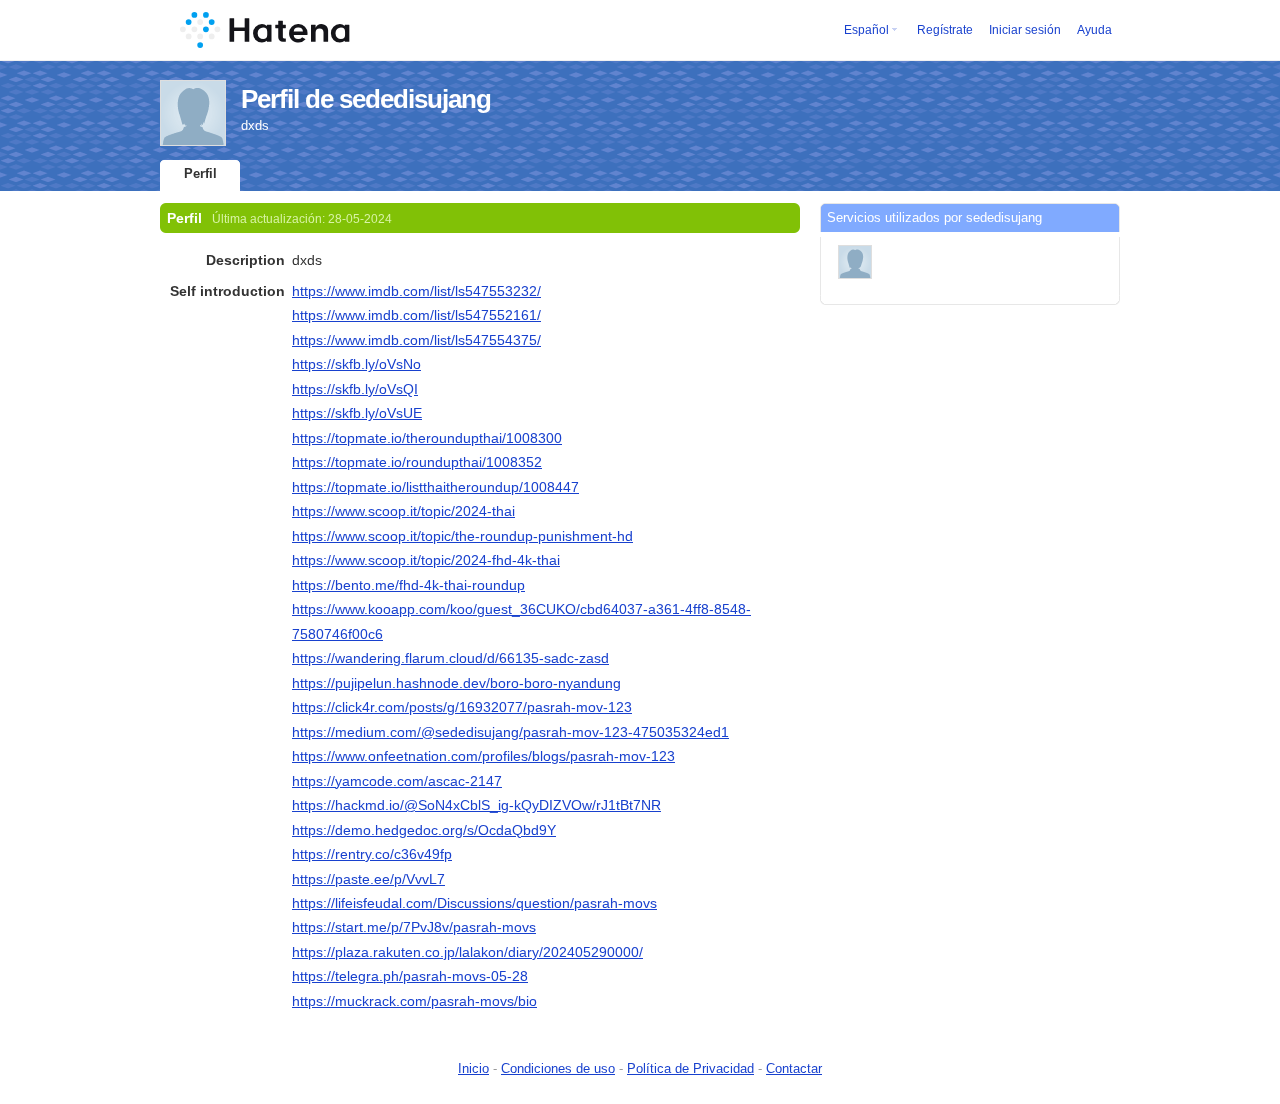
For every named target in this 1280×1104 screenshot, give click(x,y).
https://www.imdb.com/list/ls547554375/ (416, 340)
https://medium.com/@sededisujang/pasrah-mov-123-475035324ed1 (510, 732)
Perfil (200, 173)
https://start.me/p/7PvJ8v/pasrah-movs (414, 927)
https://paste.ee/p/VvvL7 (368, 879)
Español (866, 30)
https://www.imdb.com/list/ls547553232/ (416, 291)
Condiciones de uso (558, 1068)
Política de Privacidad (690, 1068)
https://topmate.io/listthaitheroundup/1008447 (435, 487)
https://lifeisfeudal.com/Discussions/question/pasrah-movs (474, 903)
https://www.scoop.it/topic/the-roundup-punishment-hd (462, 536)
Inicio (473, 1068)
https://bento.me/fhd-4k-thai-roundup (408, 585)
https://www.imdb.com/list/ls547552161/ (416, 315)
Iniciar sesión (1025, 30)
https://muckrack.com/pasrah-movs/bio (414, 1001)
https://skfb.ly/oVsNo (356, 364)
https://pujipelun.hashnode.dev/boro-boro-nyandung (456, 683)
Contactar (794, 1068)
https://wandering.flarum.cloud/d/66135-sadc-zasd (450, 658)
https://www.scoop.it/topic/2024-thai (403, 511)
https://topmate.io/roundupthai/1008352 (417, 462)
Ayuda (1094, 30)
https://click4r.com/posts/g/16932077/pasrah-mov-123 (462, 707)
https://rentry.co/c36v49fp (372, 854)
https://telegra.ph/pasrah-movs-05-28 (410, 976)
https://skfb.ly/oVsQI (355, 389)
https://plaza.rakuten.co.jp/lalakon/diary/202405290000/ (467, 952)
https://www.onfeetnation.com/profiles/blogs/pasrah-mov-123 (483, 756)
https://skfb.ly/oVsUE (357, 413)
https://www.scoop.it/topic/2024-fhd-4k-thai (426, 560)
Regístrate (945, 30)
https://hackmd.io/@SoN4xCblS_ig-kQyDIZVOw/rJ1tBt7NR (476, 805)
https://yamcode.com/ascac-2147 (397, 781)
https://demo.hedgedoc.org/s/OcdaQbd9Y (424, 830)
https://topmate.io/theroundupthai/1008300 (427, 438)
